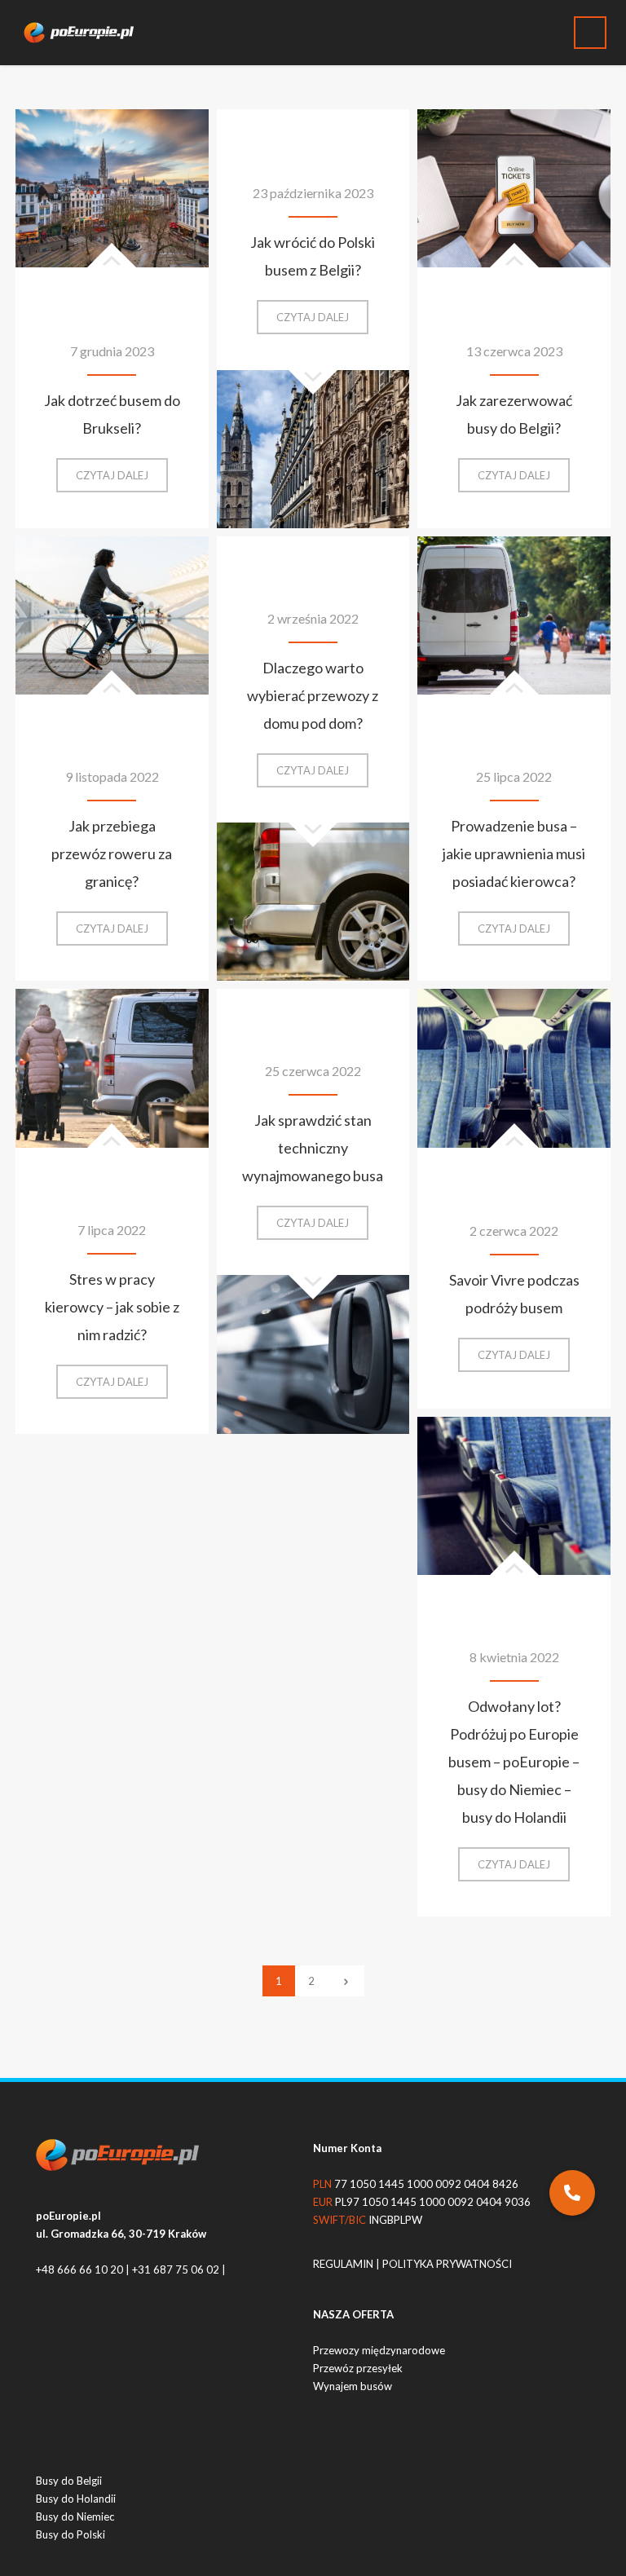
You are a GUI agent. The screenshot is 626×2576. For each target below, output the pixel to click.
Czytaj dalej (122, 480)
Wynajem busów (353, 2386)
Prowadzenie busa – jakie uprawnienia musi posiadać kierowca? (514, 854)
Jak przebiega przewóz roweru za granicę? (112, 854)
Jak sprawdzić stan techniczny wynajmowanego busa (313, 1148)
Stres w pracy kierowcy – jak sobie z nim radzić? (112, 1307)
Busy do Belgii (69, 2481)
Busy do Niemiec (75, 2516)
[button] (572, 2193)
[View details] (112, 188)
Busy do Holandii (76, 2499)
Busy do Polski (71, 2534)
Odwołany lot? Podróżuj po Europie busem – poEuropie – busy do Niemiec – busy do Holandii (514, 1762)
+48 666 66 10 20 (79, 2269)
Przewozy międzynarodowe (379, 2350)
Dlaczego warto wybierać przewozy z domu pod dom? (313, 695)
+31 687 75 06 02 (176, 2269)
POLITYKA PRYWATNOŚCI (447, 2264)
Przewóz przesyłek (358, 2368)
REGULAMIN (344, 2264)
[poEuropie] (85, 33)
